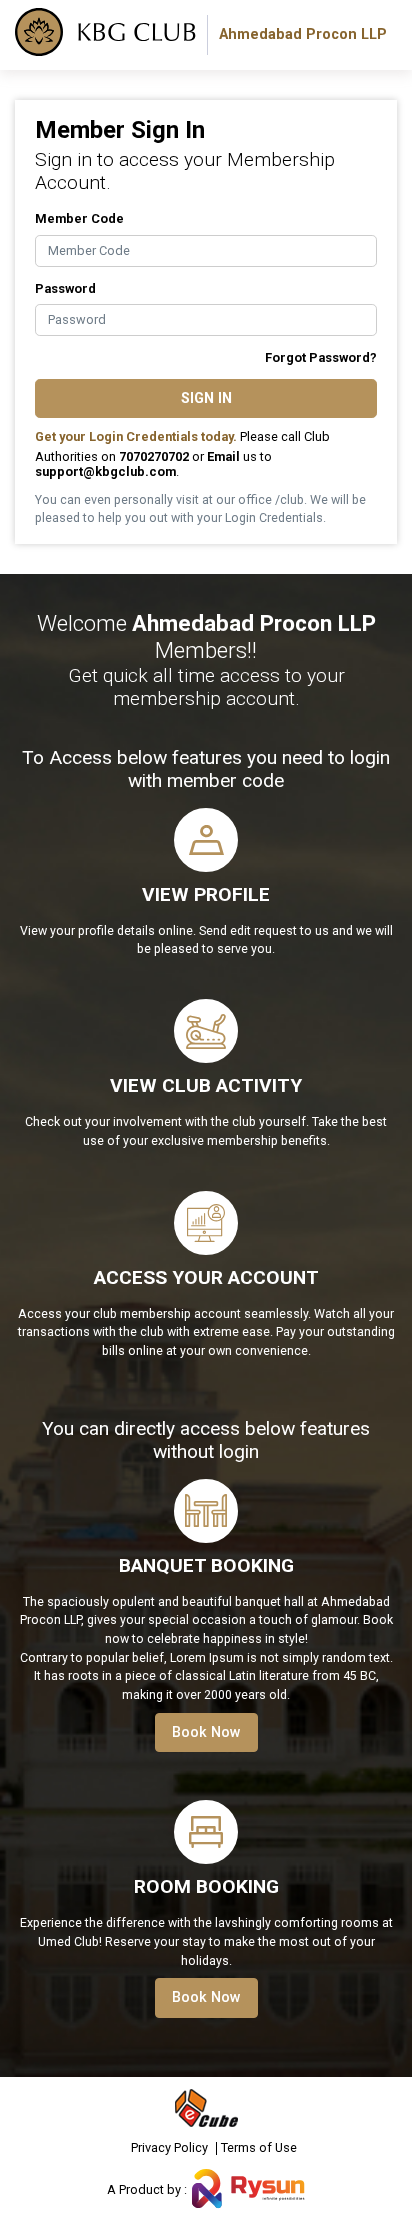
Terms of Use (259, 2148)
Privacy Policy (169, 2148)
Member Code (79, 218)
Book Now (206, 1732)
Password (65, 288)
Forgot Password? (321, 357)
